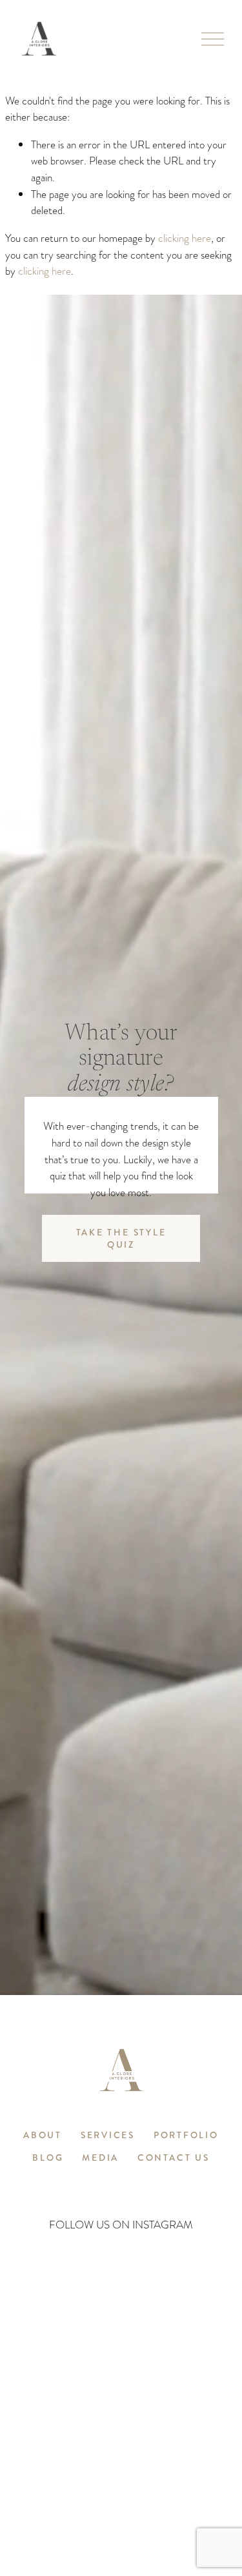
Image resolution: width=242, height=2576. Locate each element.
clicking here (185, 238)
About (43, 2136)
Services (108, 2136)
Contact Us (174, 2158)
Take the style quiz (121, 1239)
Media (100, 2158)
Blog (48, 2158)
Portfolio (186, 2136)
